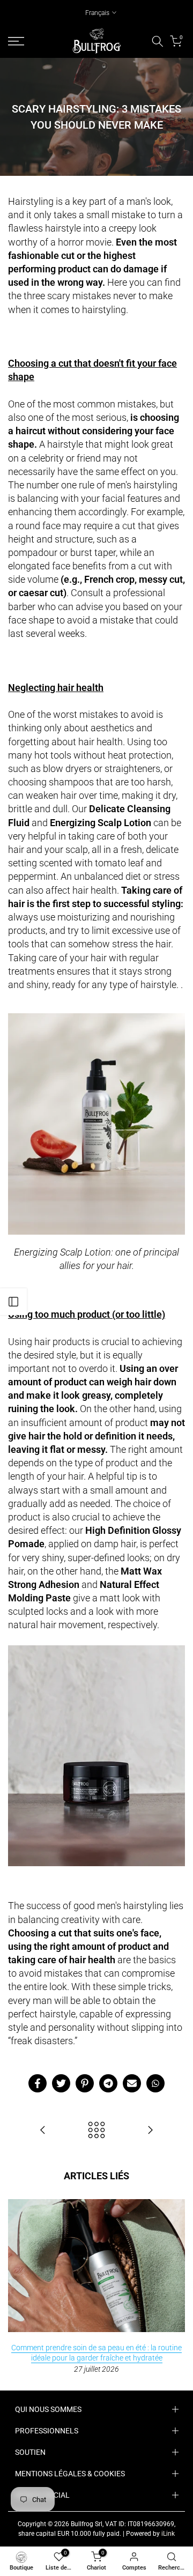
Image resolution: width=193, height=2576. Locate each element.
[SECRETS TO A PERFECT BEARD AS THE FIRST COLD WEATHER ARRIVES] (150, 2131)
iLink (168, 2534)
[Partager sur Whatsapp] (155, 2083)
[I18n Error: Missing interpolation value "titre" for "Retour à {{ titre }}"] (96, 2131)
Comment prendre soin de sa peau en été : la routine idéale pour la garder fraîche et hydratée (96, 2352)
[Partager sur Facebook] (38, 2083)
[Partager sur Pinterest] (85, 2083)
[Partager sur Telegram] (108, 2083)
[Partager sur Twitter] (61, 2083)
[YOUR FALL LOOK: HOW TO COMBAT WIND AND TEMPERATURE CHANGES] (43, 2131)
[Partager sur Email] (132, 2083)
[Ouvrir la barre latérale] (13, 1302)
